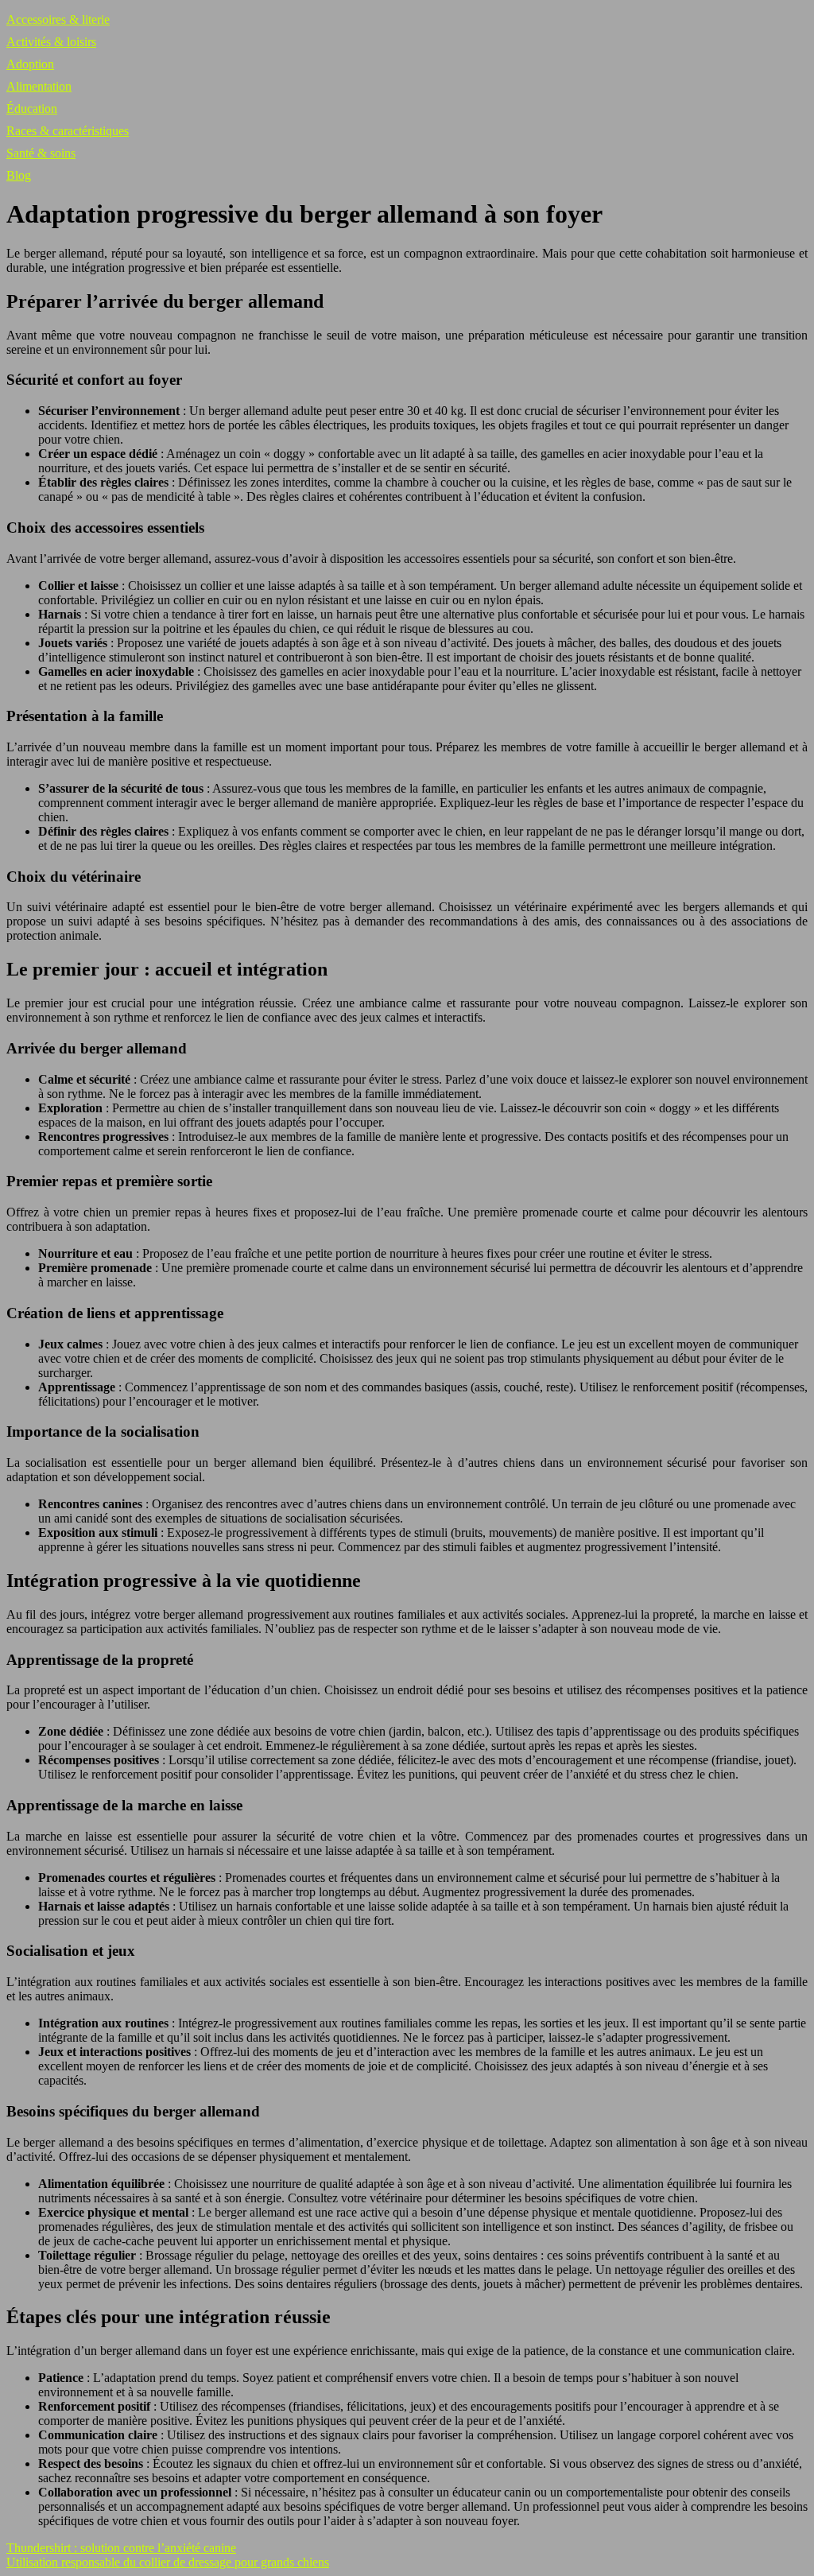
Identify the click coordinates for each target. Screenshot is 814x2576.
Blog (19, 175)
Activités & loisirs (51, 42)
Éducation (32, 109)
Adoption (30, 64)
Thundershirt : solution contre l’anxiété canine (121, 2548)
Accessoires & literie (58, 19)
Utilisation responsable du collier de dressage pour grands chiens (168, 2562)
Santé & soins (41, 153)
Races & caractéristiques (68, 131)
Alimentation (39, 86)
